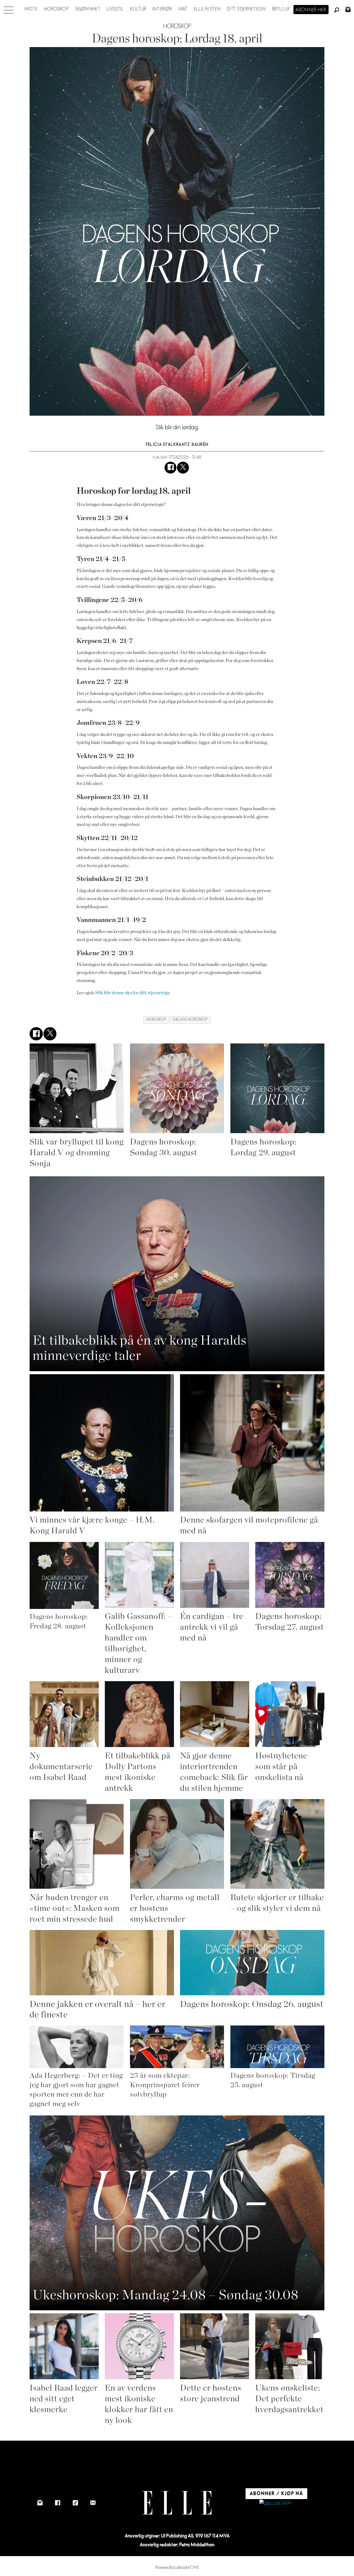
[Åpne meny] (9, 9)
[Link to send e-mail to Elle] (93, 2503)
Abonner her (311, 10)
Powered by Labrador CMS (177, 2568)
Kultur (138, 9)
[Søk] (337, 10)
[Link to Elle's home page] (177, 2503)
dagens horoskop (190, 1020)
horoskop (156, 1020)
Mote (31, 9)
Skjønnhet (88, 9)
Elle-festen (207, 9)
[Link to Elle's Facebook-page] (58, 2503)
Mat (183, 9)
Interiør (162, 9)
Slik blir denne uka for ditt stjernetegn (132, 993)
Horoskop (56, 9)
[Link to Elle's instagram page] (40, 2503)
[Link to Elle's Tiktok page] (75, 2503)
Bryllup (281, 9)
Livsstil (115, 9)
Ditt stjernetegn (246, 9)
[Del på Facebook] (171, 468)
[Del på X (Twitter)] (183, 468)
